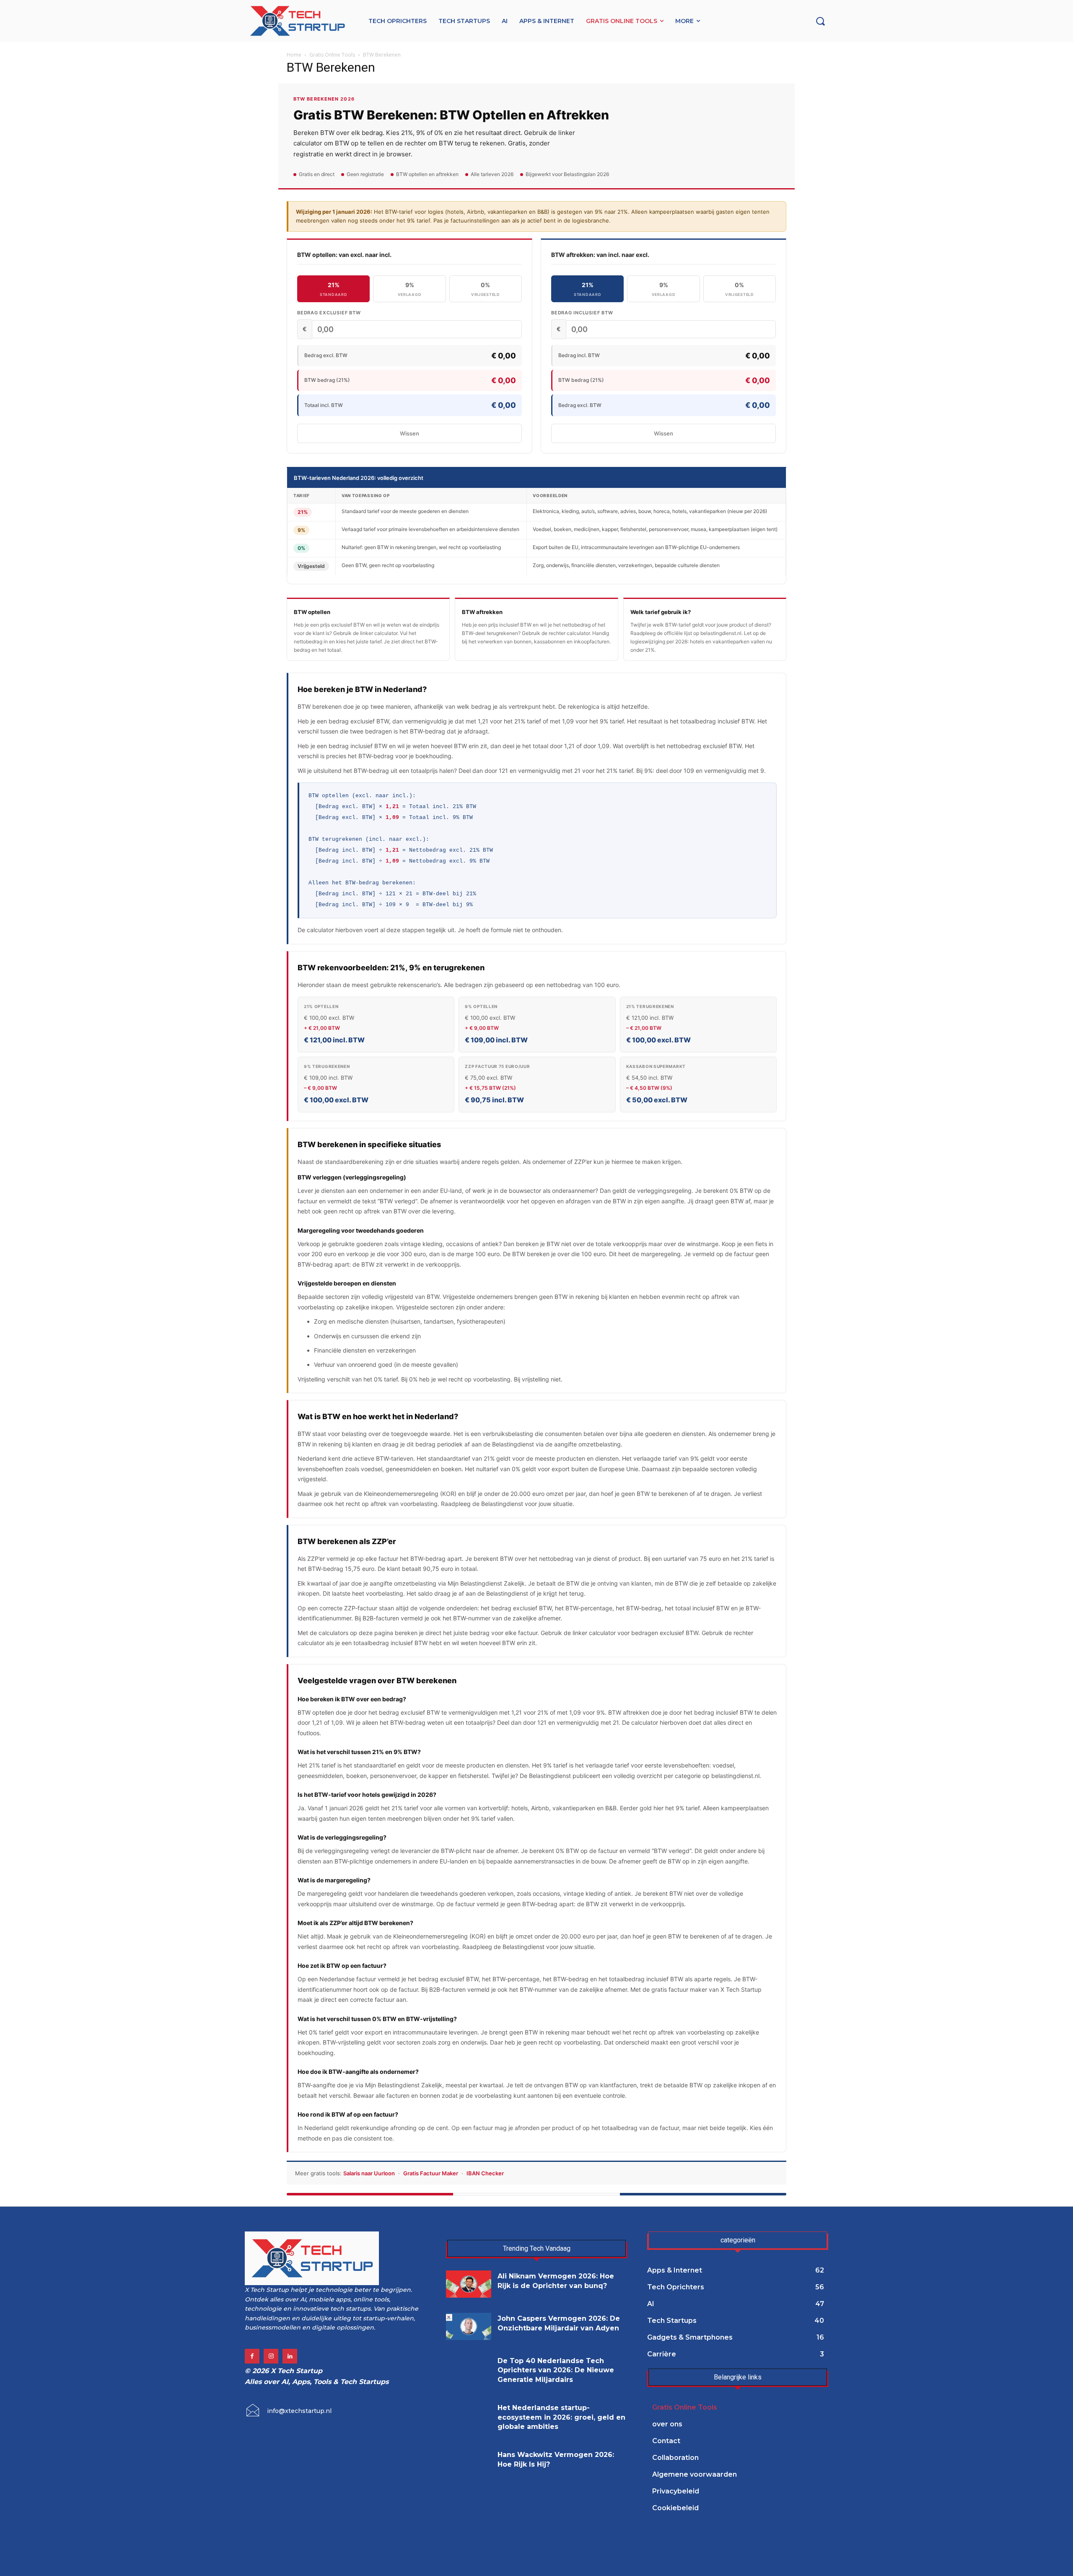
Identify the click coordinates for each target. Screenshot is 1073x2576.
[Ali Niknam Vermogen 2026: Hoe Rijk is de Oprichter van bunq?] (469, 2284)
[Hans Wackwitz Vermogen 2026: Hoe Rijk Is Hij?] (469, 2463)
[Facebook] (252, 2356)
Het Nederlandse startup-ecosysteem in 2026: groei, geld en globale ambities (561, 2417)
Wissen (410, 433)
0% (486, 289)
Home (294, 55)
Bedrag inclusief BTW (582, 313)
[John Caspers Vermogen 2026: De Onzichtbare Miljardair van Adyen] (469, 2326)
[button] (820, 21)
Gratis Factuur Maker (431, 2173)
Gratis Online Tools (332, 55)
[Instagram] (271, 2356)
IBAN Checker (485, 2173)
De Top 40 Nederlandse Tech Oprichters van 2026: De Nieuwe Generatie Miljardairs (556, 2370)
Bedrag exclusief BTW (329, 313)
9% (410, 289)
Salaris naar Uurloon (369, 2173)
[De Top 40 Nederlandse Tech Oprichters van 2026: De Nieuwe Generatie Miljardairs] (469, 2369)
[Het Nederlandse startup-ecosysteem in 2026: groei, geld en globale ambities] (469, 2416)
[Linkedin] (290, 2356)
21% (333, 289)
